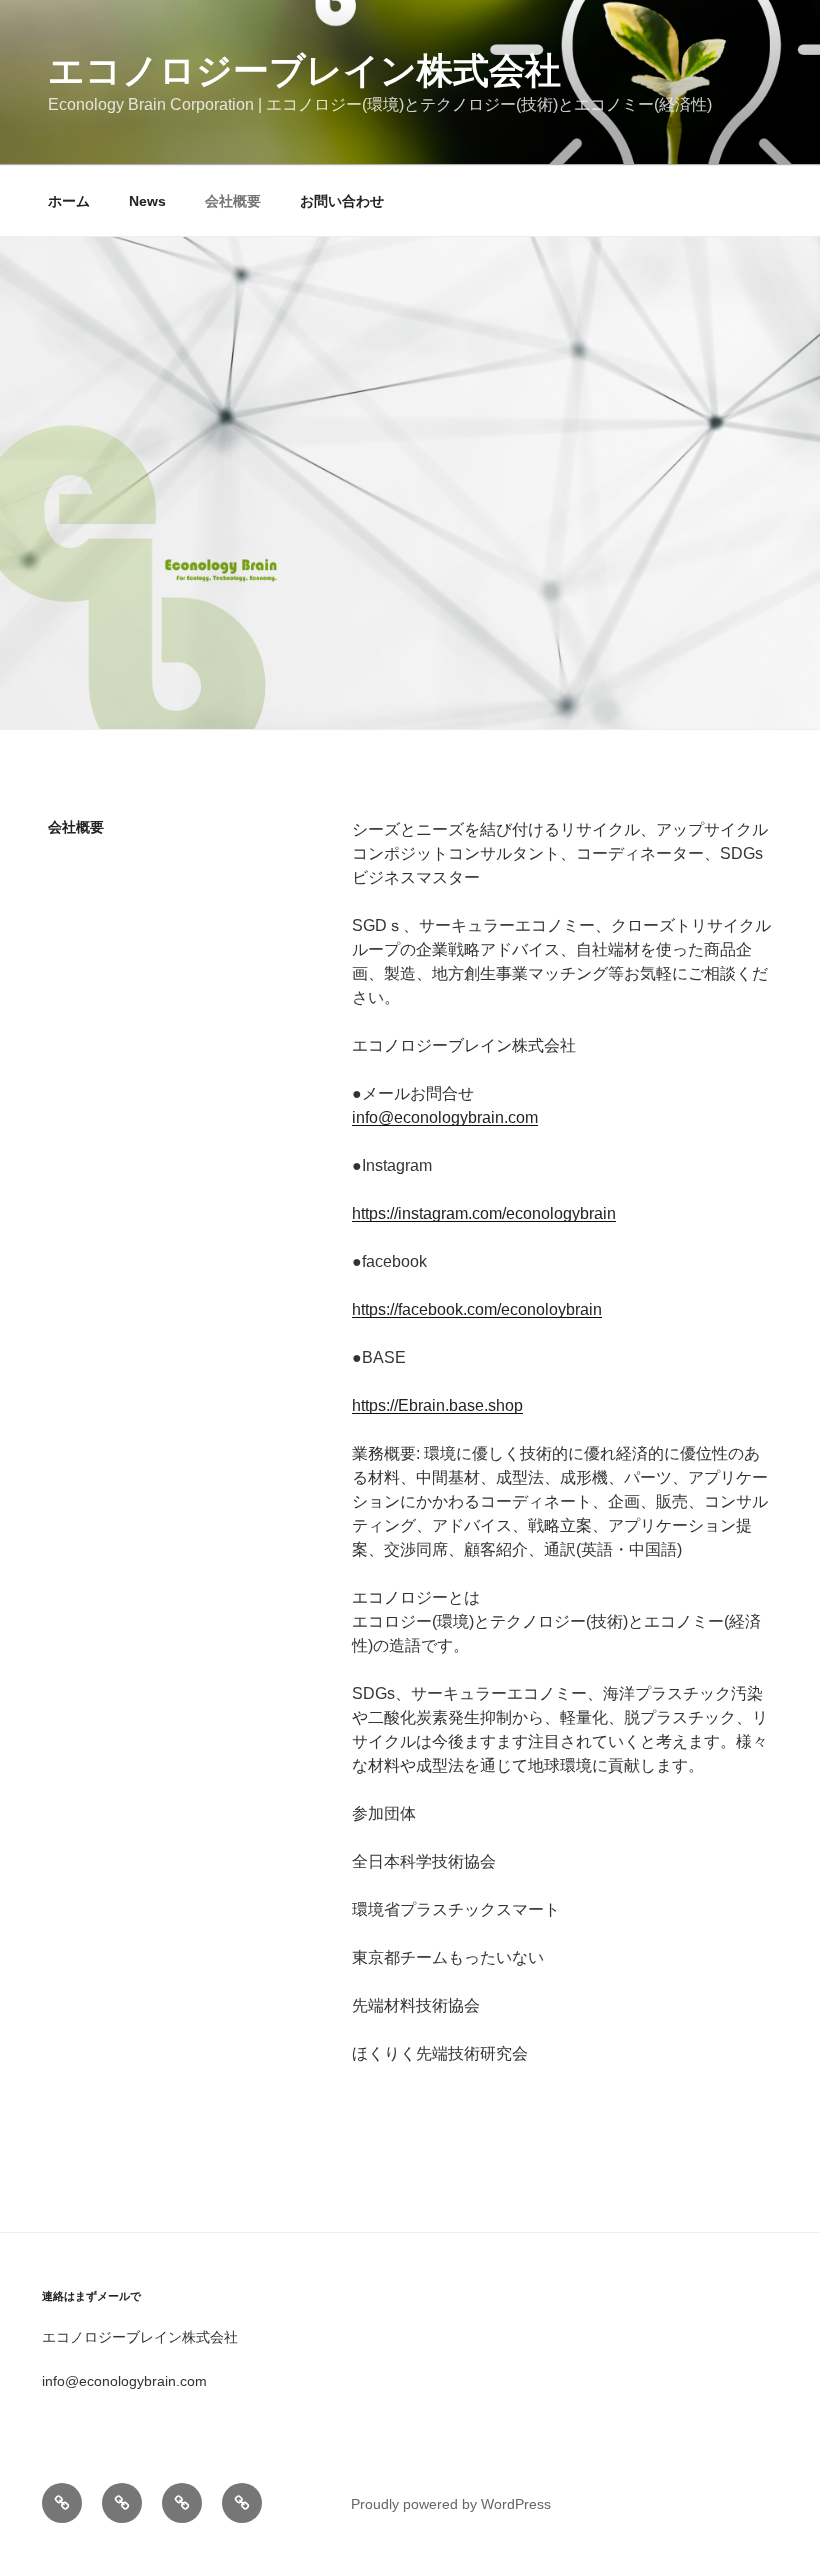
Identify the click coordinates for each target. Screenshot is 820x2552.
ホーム (69, 201)
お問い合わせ (342, 201)
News (147, 201)
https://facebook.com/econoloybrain (477, 1309)
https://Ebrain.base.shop (437, 1405)
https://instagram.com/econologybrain (484, 1213)
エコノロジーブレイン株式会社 (304, 70)
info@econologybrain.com (445, 1117)
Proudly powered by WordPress (451, 2504)
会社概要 (233, 201)
